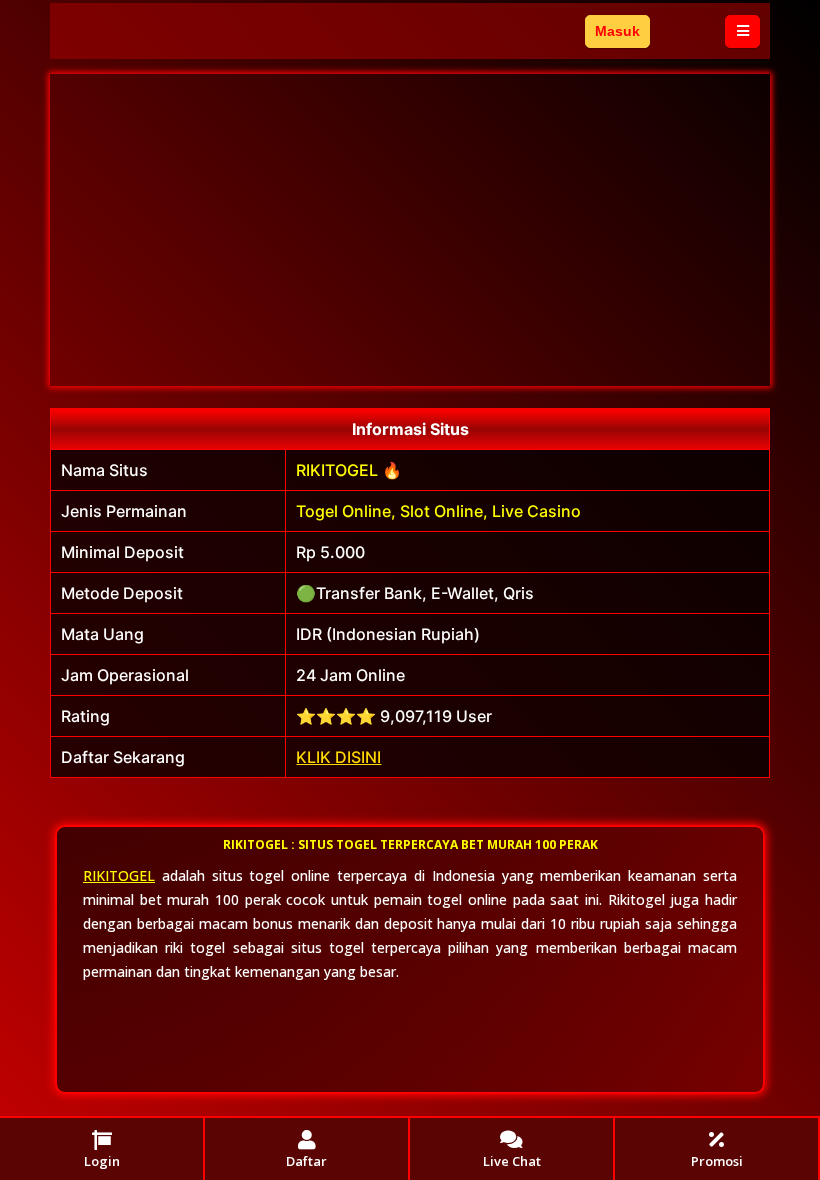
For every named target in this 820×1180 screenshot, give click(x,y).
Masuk (617, 31)
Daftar (687, 31)
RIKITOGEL (119, 875)
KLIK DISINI (338, 757)
